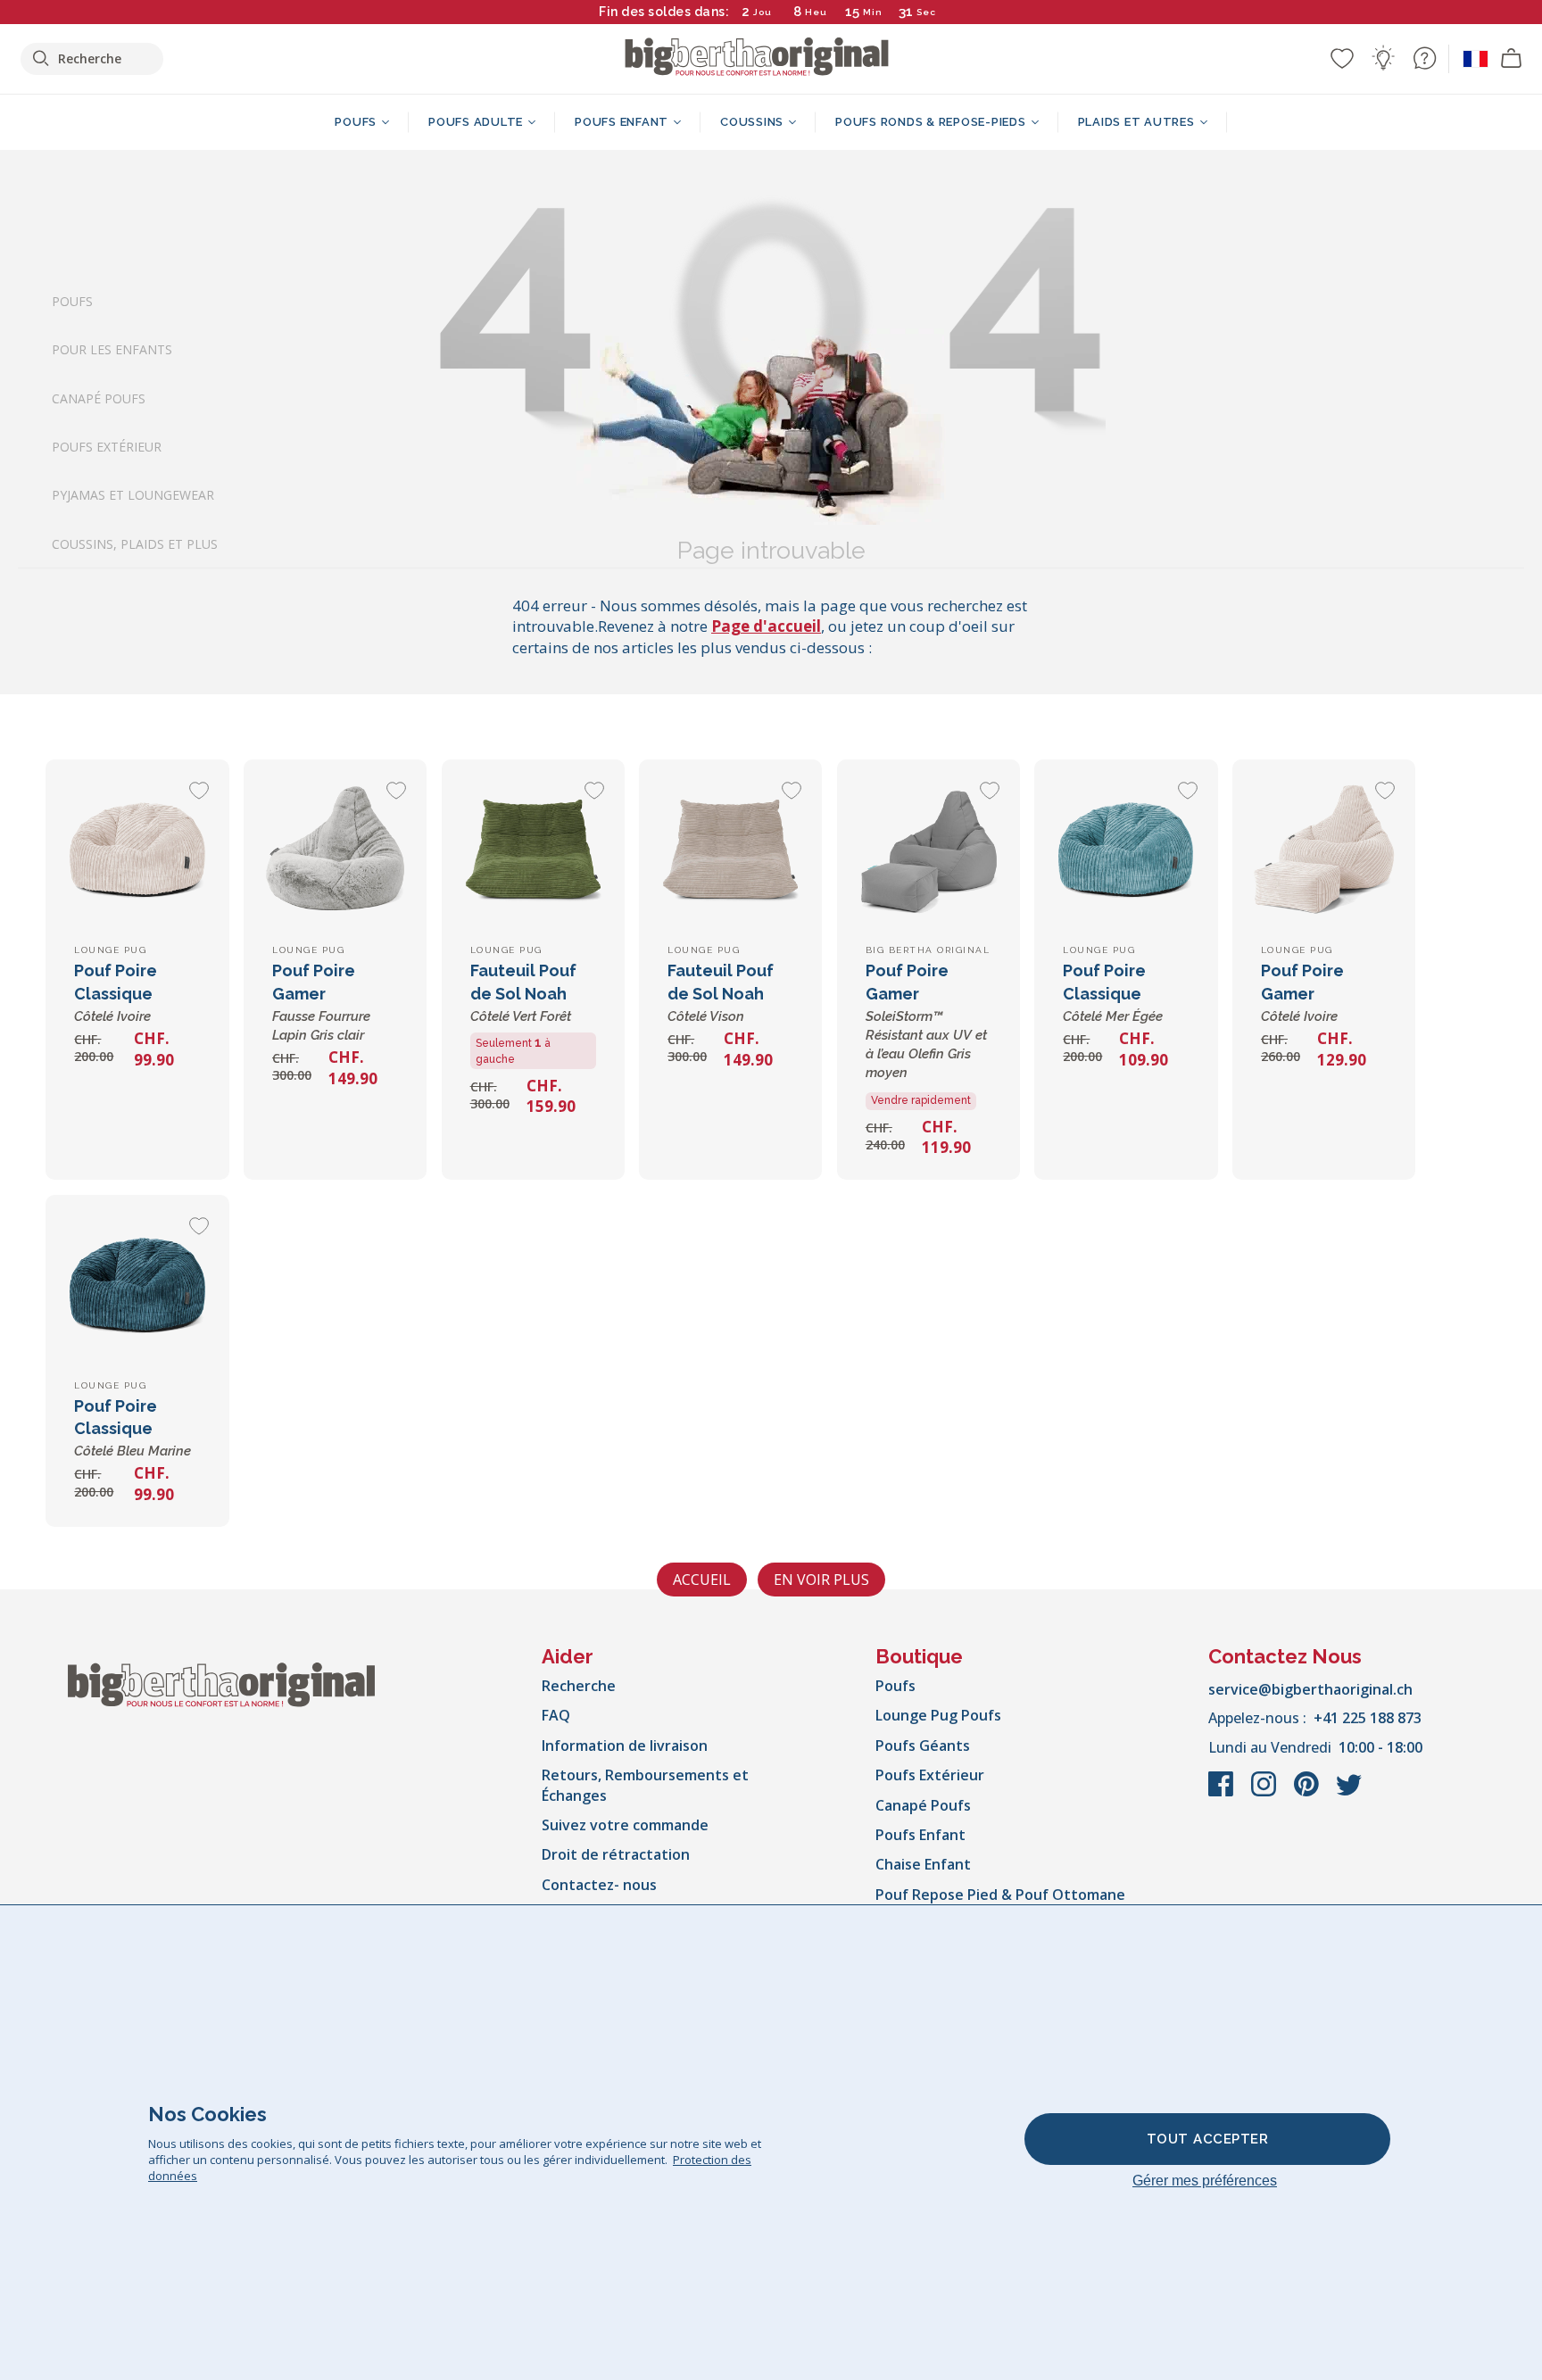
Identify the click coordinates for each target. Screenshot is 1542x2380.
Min (873, 12)
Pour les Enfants (112, 349)
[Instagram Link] (1265, 1793)
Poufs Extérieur (107, 447)
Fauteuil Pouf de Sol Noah (523, 992)
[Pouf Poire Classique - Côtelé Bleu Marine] (137, 1286)
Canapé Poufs (99, 398)
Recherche (579, 1686)
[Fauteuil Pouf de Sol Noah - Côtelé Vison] (730, 851)
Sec (926, 12)
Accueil (702, 1580)
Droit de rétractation (616, 1854)
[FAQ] (1424, 58)
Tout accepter (1208, 2139)
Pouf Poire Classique (116, 992)
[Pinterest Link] (1308, 1793)
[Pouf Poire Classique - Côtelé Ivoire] (137, 851)
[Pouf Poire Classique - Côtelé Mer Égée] (1126, 851)
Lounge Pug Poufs (938, 1715)
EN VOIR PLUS (821, 1580)
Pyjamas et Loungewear (133, 495)
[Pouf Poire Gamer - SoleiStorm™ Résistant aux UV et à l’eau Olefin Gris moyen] (929, 851)
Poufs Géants (923, 1746)
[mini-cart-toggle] (1512, 59)
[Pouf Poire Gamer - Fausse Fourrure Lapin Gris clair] (335, 851)
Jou (763, 12)
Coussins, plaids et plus (135, 544)
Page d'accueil (766, 626)
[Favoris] (1342, 58)
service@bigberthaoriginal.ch (1310, 1689)
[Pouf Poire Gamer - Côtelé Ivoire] (1324, 851)
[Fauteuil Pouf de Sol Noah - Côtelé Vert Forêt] (533, 851)
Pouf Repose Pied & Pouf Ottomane (1000, 1895)
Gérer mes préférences (1205, 2181)
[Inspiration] (1383, 58)
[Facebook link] (1223, 1793)
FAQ (556, 1715)
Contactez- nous (599, 1885)
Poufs (72, 301)
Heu (816, 12)
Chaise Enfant (923, 1864)
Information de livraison (625, 1746)
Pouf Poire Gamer (926, 1020)
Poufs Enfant (920, 1835)
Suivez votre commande (625, 1825)
